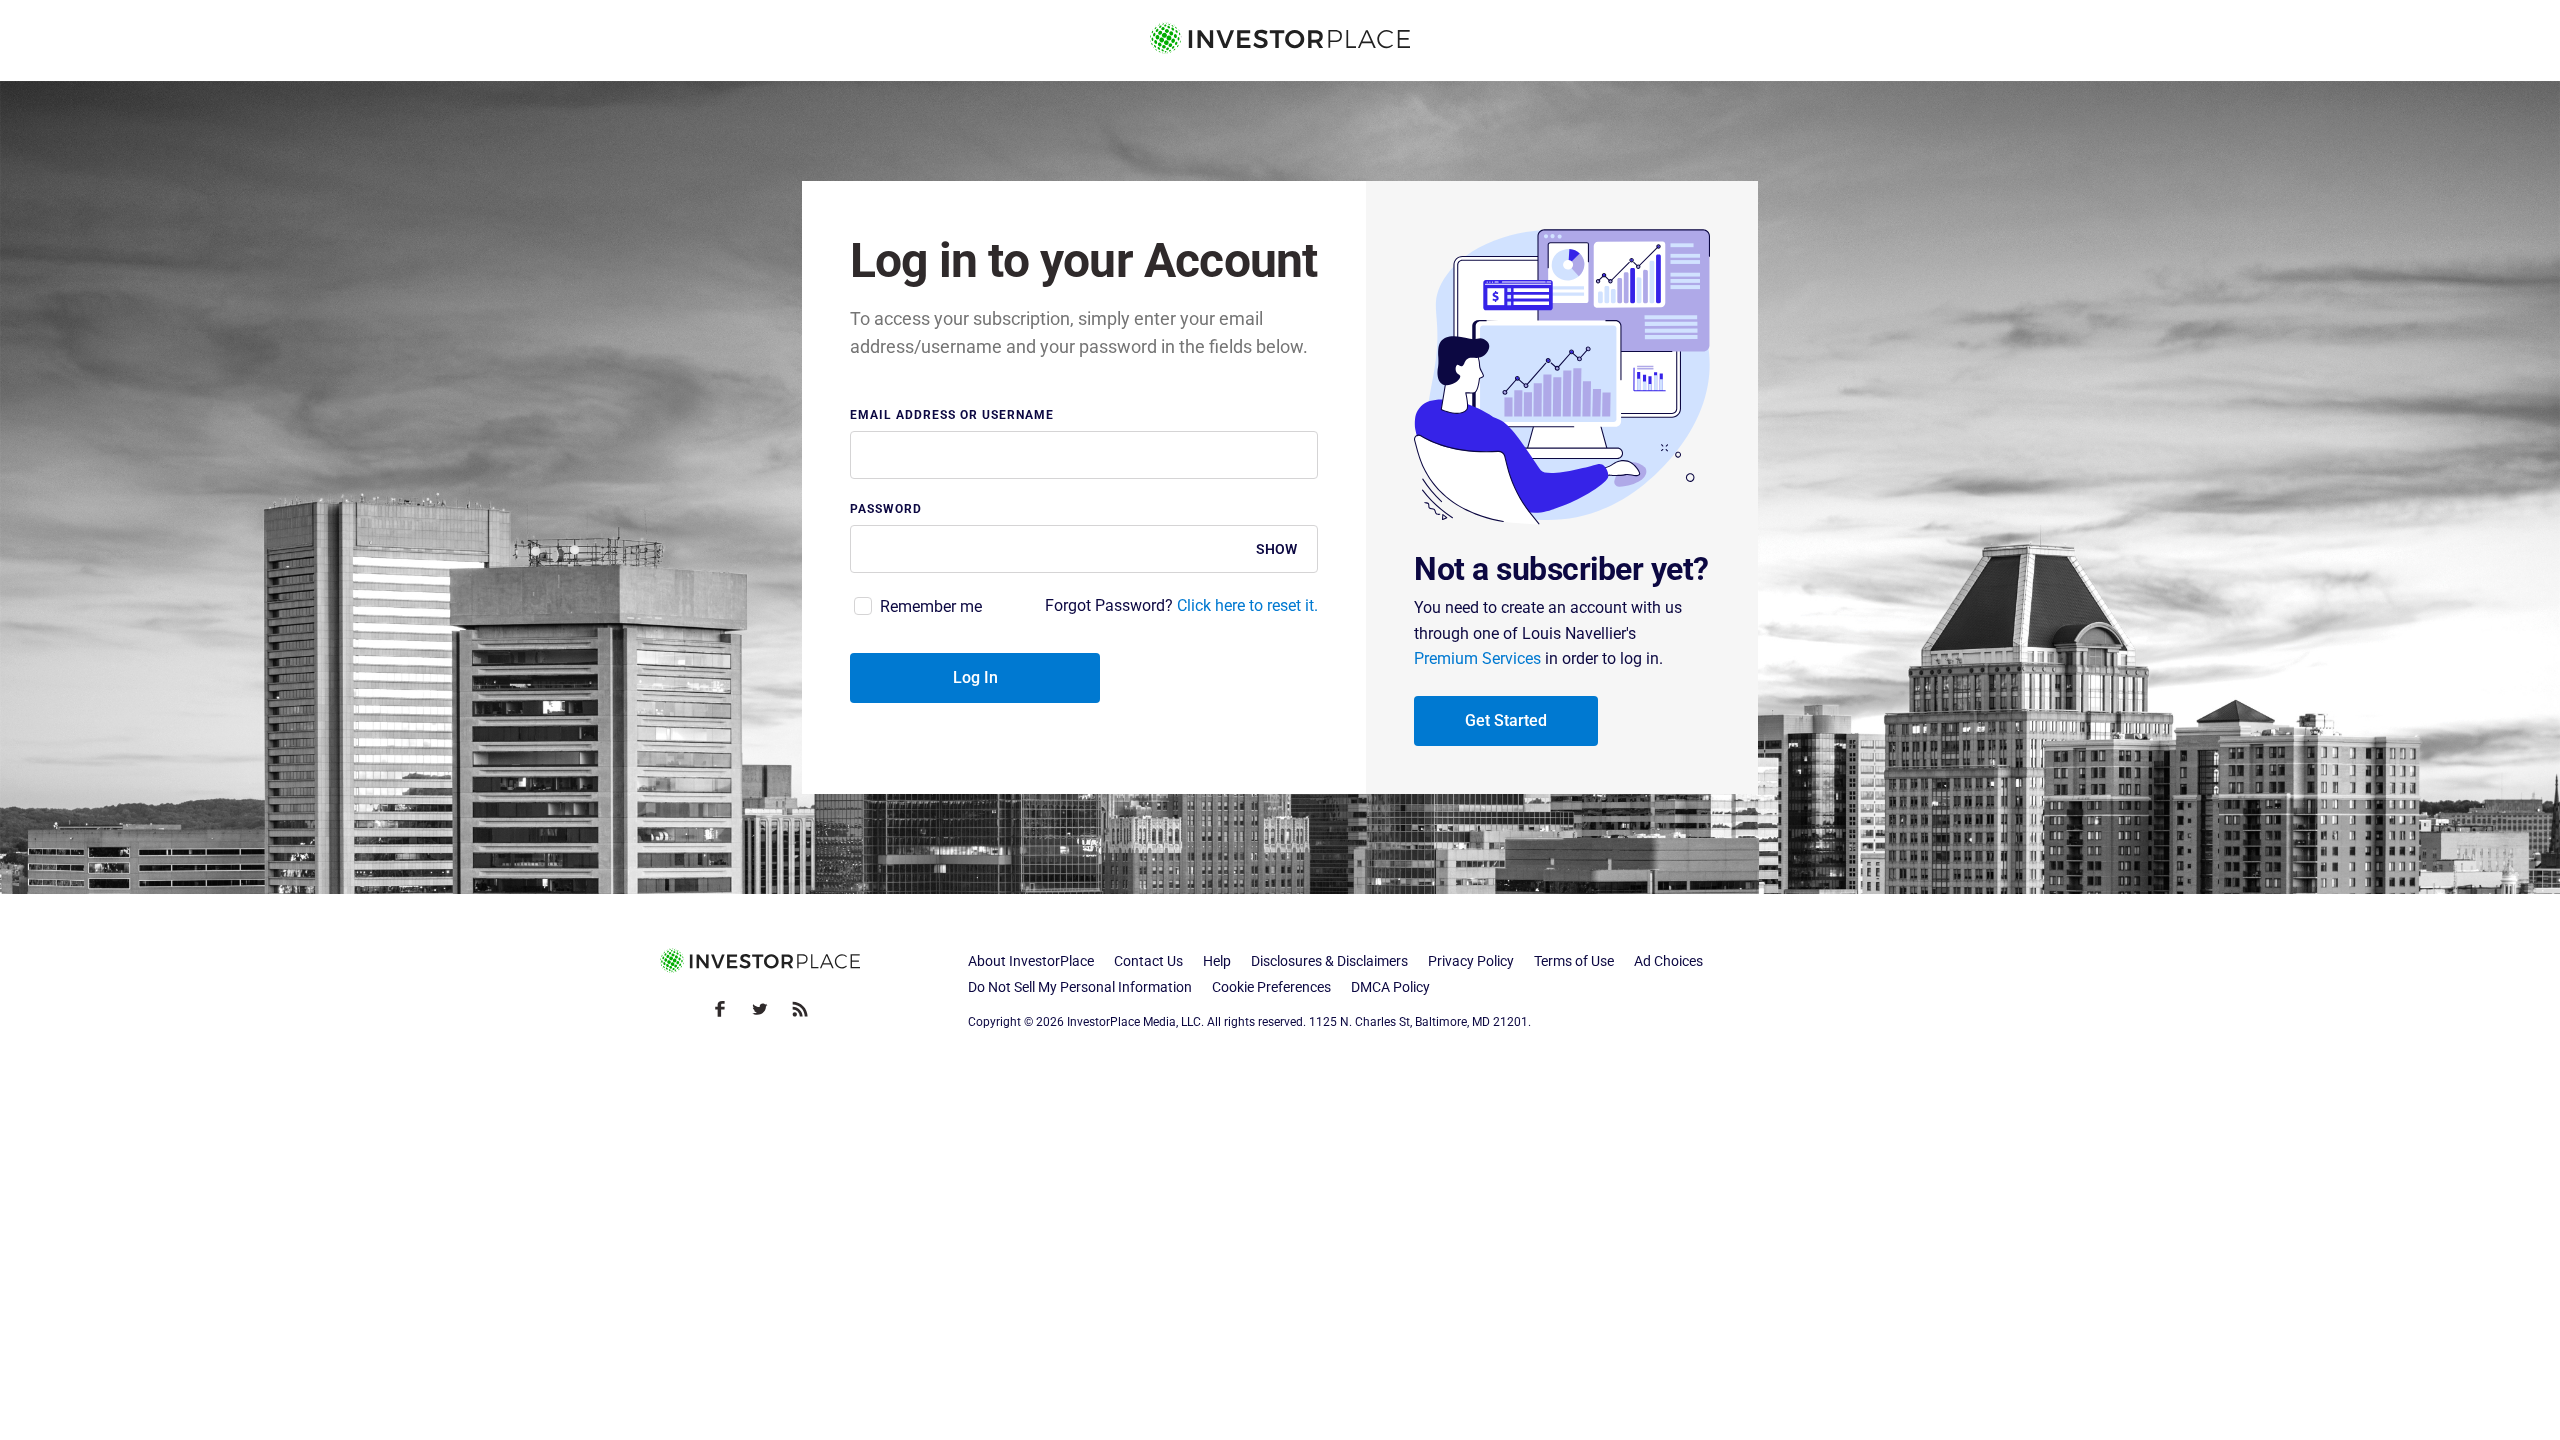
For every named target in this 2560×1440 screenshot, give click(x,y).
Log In (975, 677)
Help (1217, 961)
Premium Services (1477, 658)
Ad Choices (1668, 961)
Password (886, 509)
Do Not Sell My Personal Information (1080, 987)
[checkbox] (916, 607)
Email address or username (952, 415)
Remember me (931, 606)
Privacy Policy (1471, 961)
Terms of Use (1574, 961)
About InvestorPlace (1031, 961)
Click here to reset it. (1247, 605)
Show (1276, 549)
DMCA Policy (1390, 987)
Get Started (1506, 720)
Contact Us (1148, 961)
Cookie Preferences (1271, 987)
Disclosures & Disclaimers (1329, 961)
